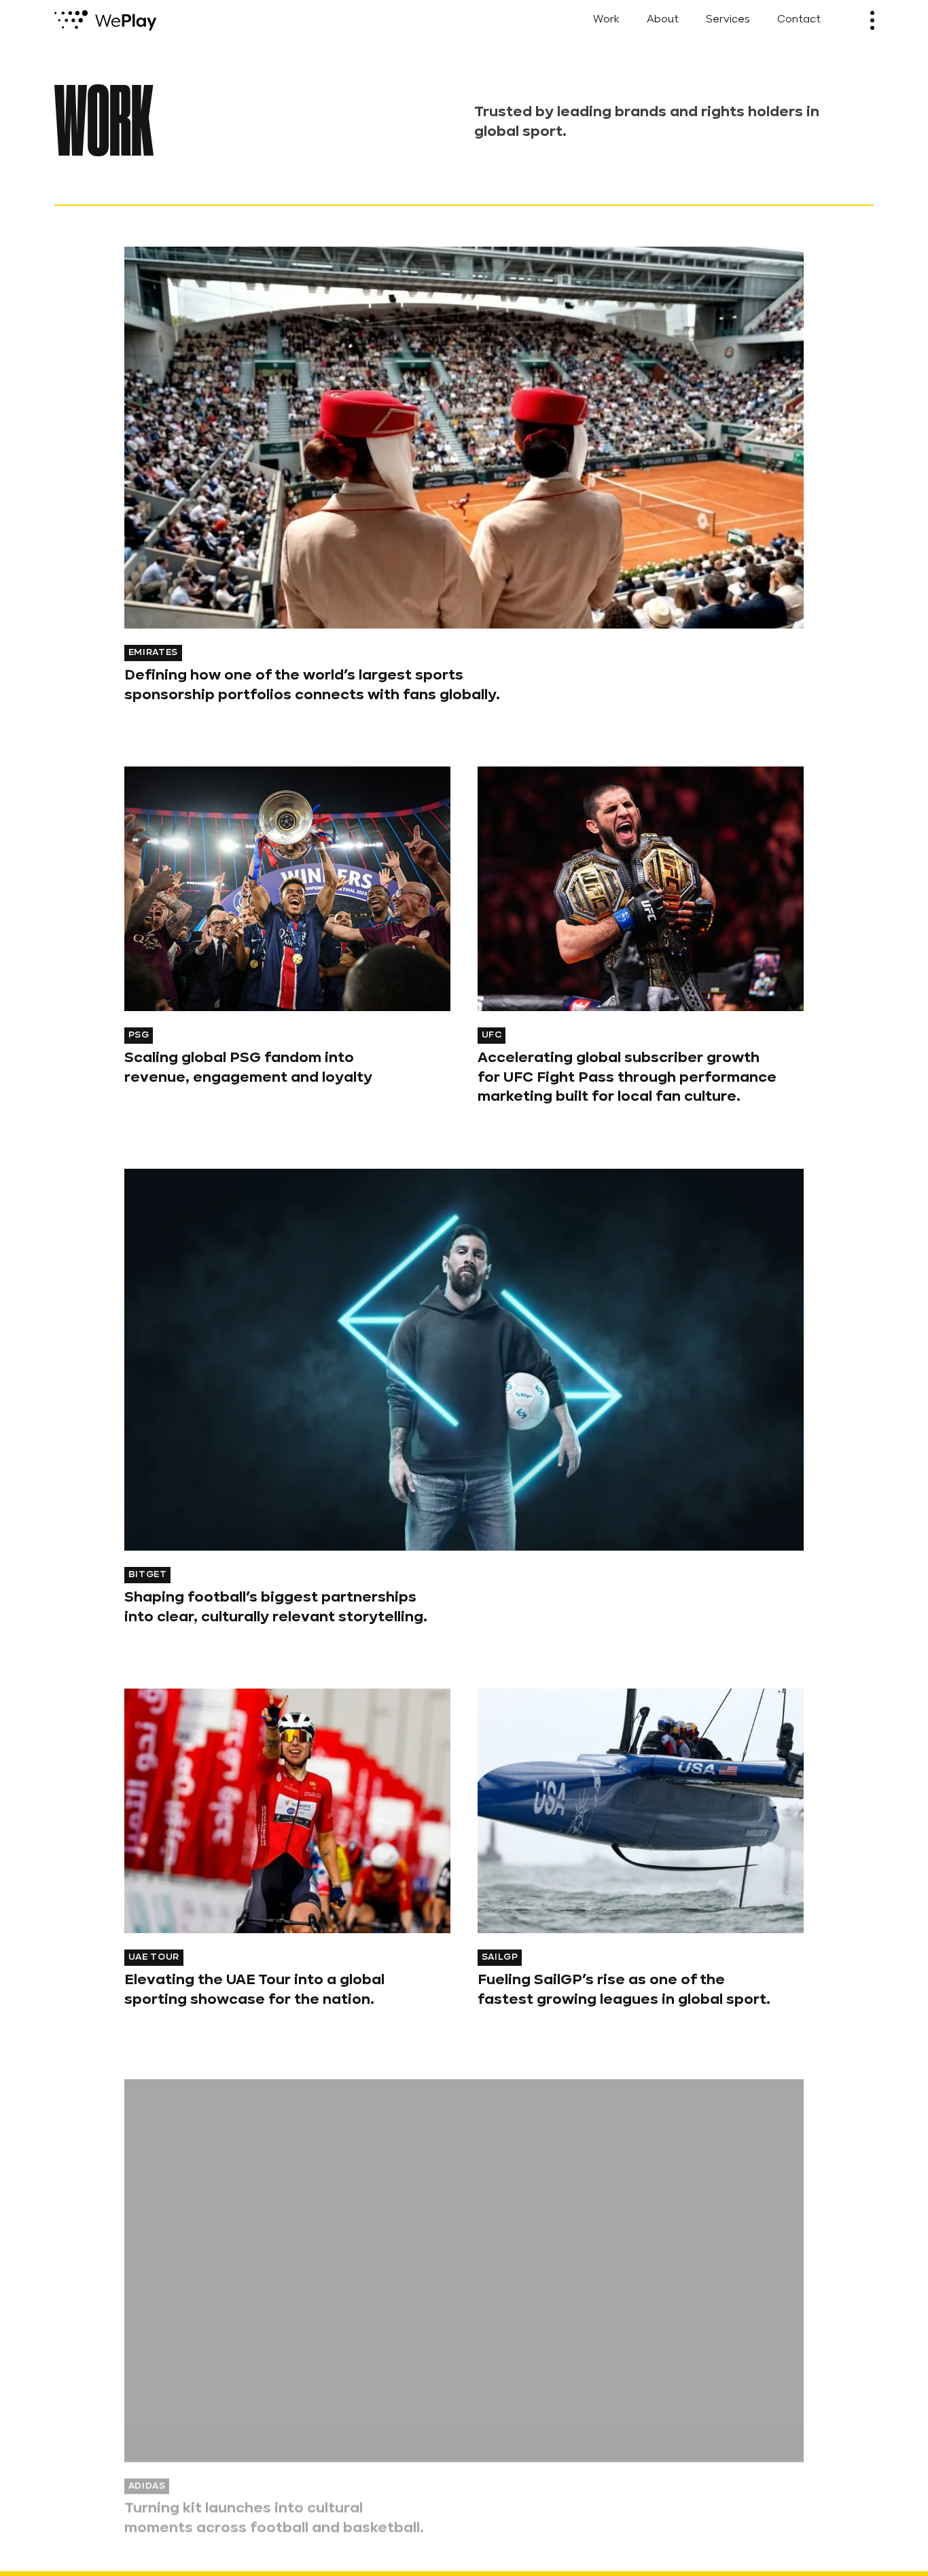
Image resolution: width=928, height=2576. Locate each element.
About (663, 20)
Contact (799, 20)
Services (728, 20)
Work (606, 20)
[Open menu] (872, 20)
